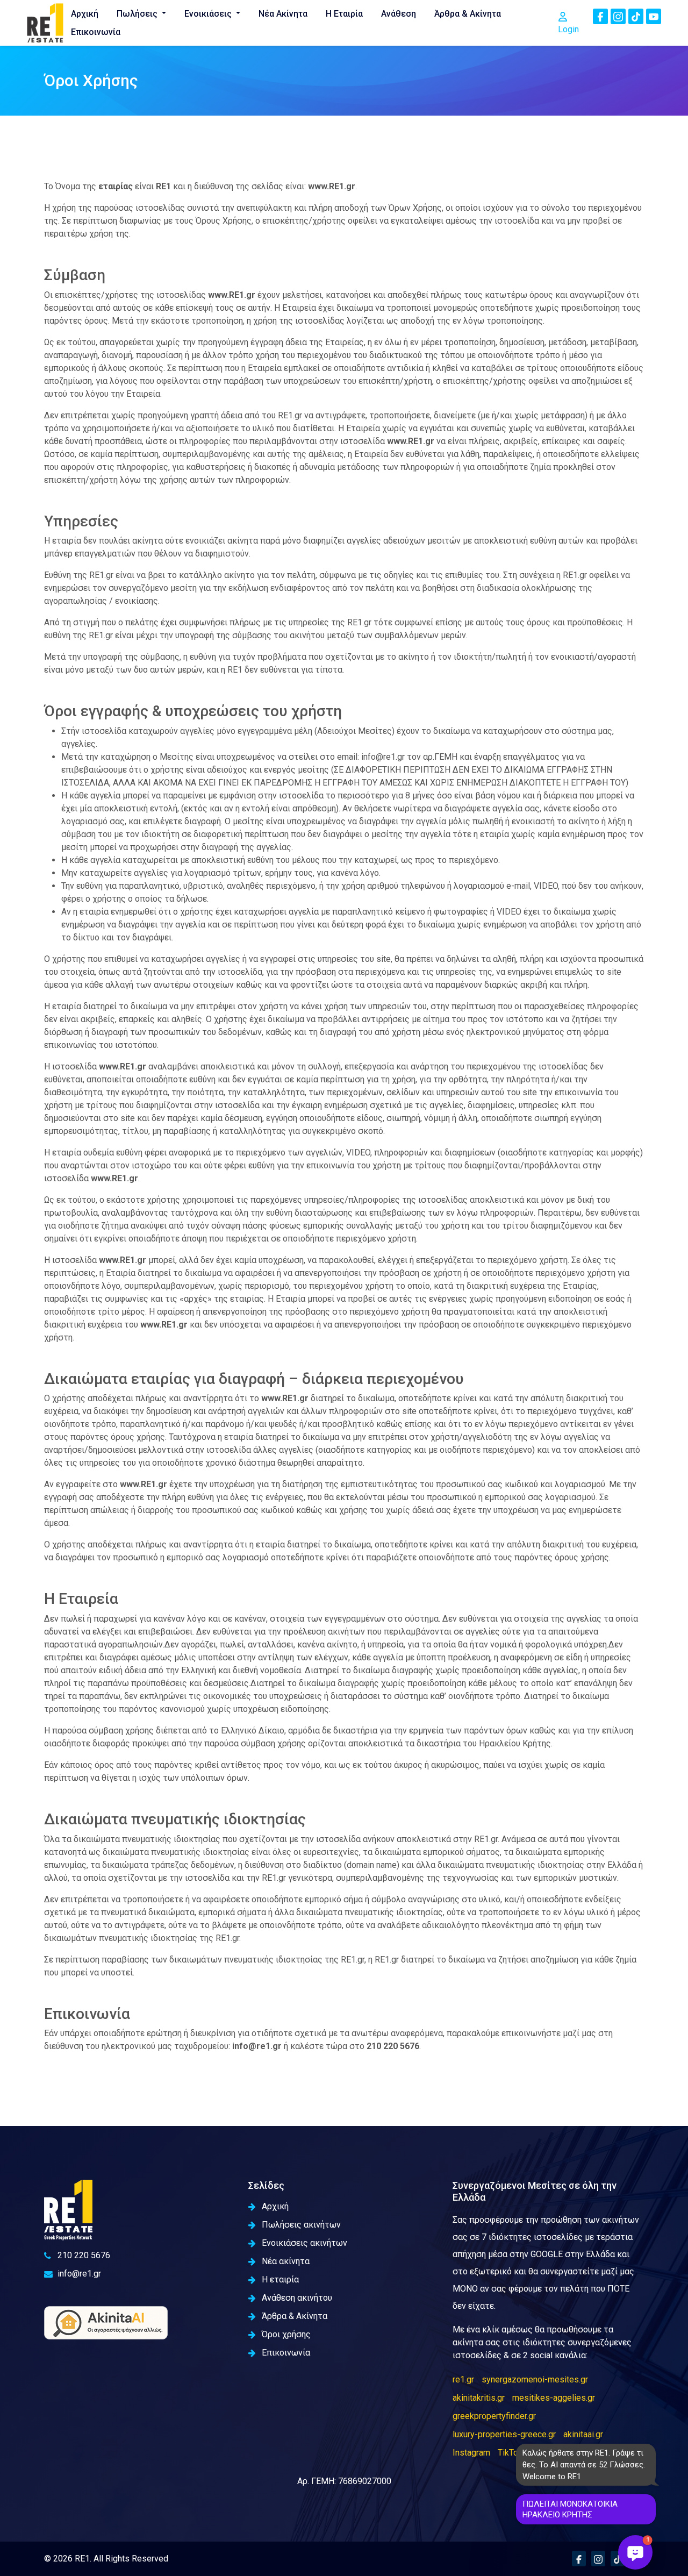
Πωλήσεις (138, 14)
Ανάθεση (399, 14)
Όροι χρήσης (286, 2334)
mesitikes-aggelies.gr (554, 2398)
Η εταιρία (280, 2279)
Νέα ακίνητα (286, 2261)
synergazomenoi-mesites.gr (535, 2379)
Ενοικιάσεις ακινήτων (304, 2243)
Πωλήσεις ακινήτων (301, 2225)
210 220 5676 (84, 2255)
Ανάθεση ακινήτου (297, 2298)
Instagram (471, 2453)
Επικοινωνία (96, 32)
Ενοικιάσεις (209, 14)
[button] (635, 2552)
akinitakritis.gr (479, 2398)
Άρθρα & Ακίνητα (468, 14)
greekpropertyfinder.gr (494, 2416)
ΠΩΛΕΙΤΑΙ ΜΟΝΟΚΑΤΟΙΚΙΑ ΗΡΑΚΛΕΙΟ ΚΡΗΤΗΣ (570, 2509)
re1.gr (463, 2379)
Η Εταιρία (344, 14)
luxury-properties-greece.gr (504, 2434)
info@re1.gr (79, 2274)
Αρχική (85, 14)
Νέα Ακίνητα (283, 14)
